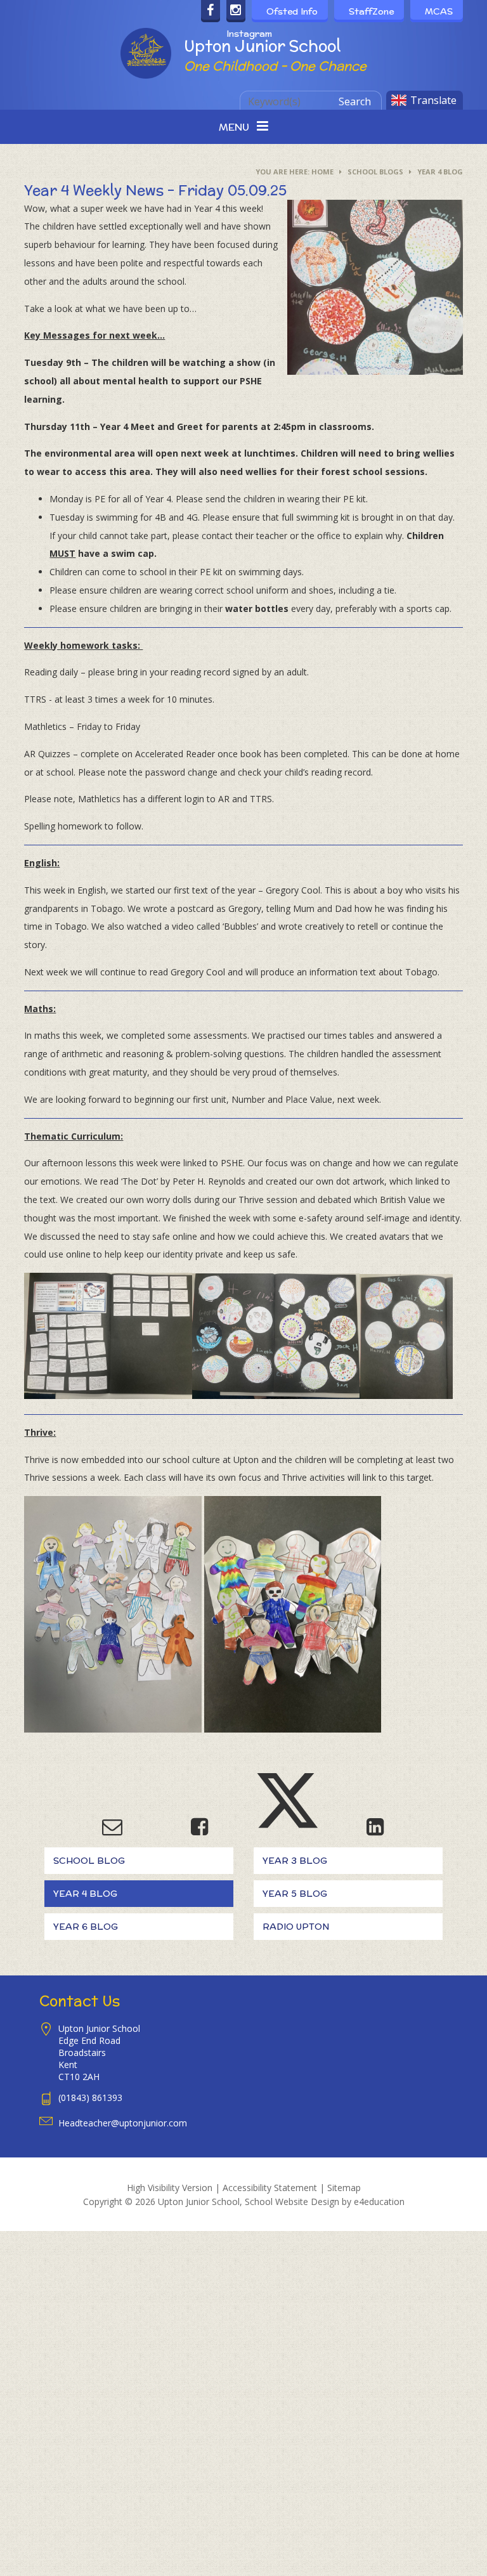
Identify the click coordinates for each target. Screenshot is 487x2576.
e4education (379, 2202)
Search (355, 101)
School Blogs (375, 172)
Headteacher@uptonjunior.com (123, 2123)
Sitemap (344, 2188)
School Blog (89, 1861)
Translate (433, 100)
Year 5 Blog (295, 1894)
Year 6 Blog (86, 1927)
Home (322, 172)
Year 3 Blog (295, 1861)
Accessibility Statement (270, 2188)
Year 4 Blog (440, 172)
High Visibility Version (170, 2188)
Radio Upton (296, 1927)
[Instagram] (236, 11)
